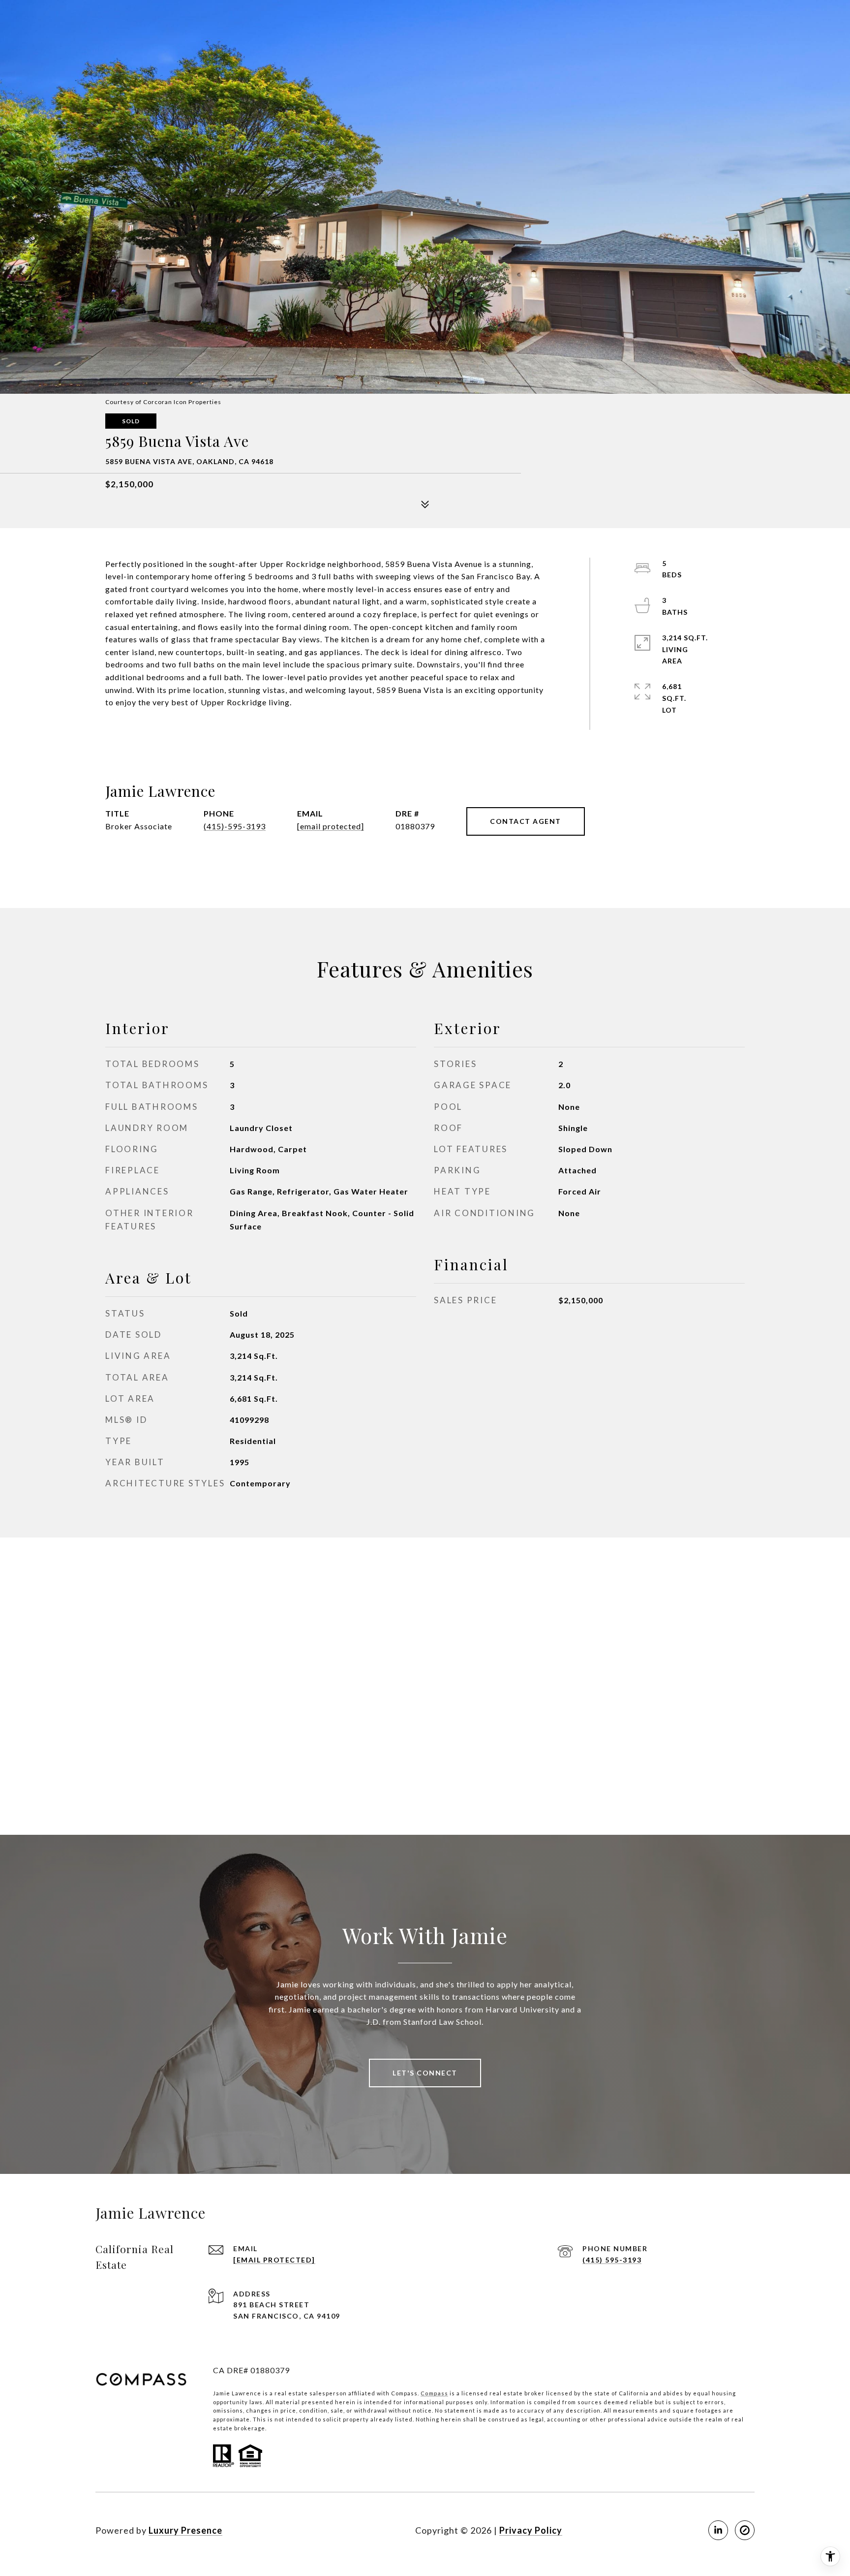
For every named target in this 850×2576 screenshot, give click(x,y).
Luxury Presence (185, 2530)
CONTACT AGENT (526, 821)
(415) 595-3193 (612, 2260)
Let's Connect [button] (425, 2073)
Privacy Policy (531, 2530)
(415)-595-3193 (235, 826)
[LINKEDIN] (718, 2530)
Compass (434, 2393)
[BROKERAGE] (745, 2530)
